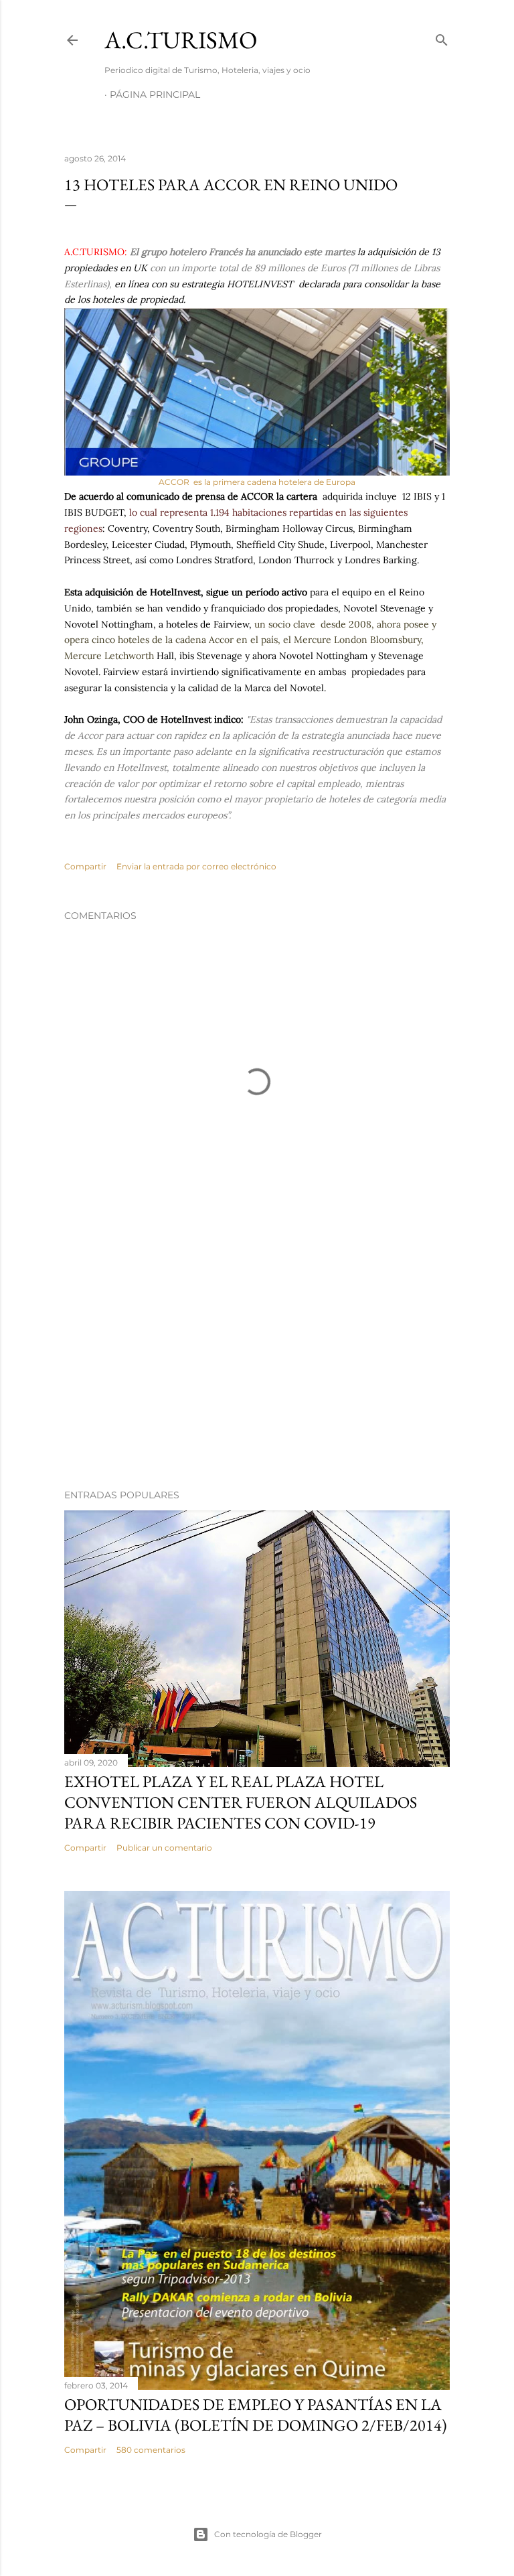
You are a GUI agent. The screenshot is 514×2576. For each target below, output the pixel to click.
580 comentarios (151, 2450)
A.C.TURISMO (181, 40)
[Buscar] (442, 37)
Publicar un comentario (164, 1848)
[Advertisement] (257, 1362)
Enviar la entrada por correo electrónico (196, 866)
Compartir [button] (85, 866)
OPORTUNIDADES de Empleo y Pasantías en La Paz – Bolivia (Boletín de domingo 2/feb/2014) (256, 2415)
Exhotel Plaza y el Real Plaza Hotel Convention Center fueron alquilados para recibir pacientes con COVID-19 (241, 1802)
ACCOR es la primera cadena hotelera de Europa (257, 482)
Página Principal (155, 94)
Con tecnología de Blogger (268, 2534)
